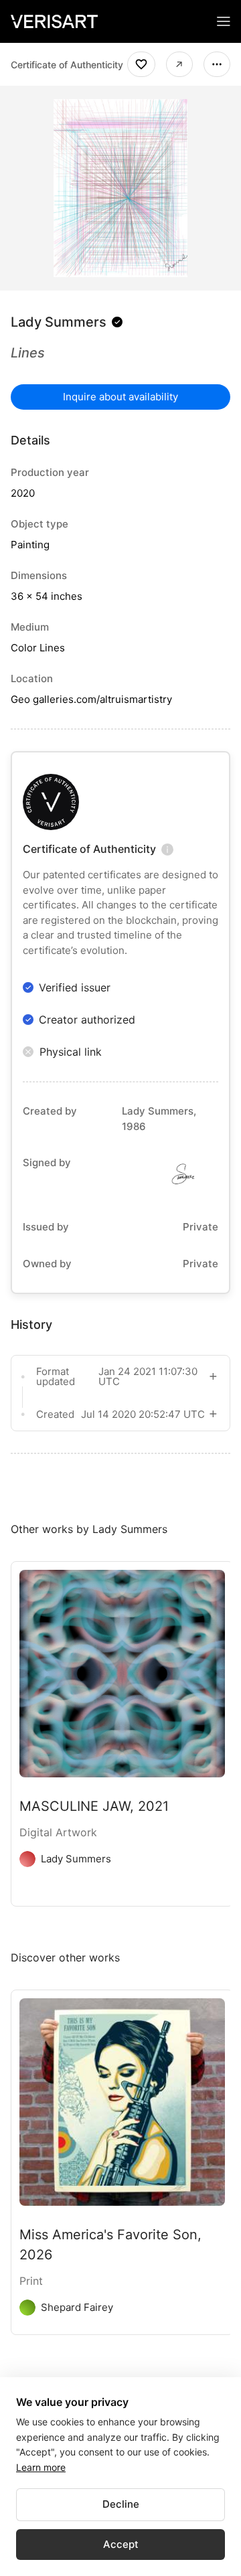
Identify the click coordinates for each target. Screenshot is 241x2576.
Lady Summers (59, 322)
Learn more (41, 2467)
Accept (121, 2544)
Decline (121, 2504)
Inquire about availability (120, 397)
